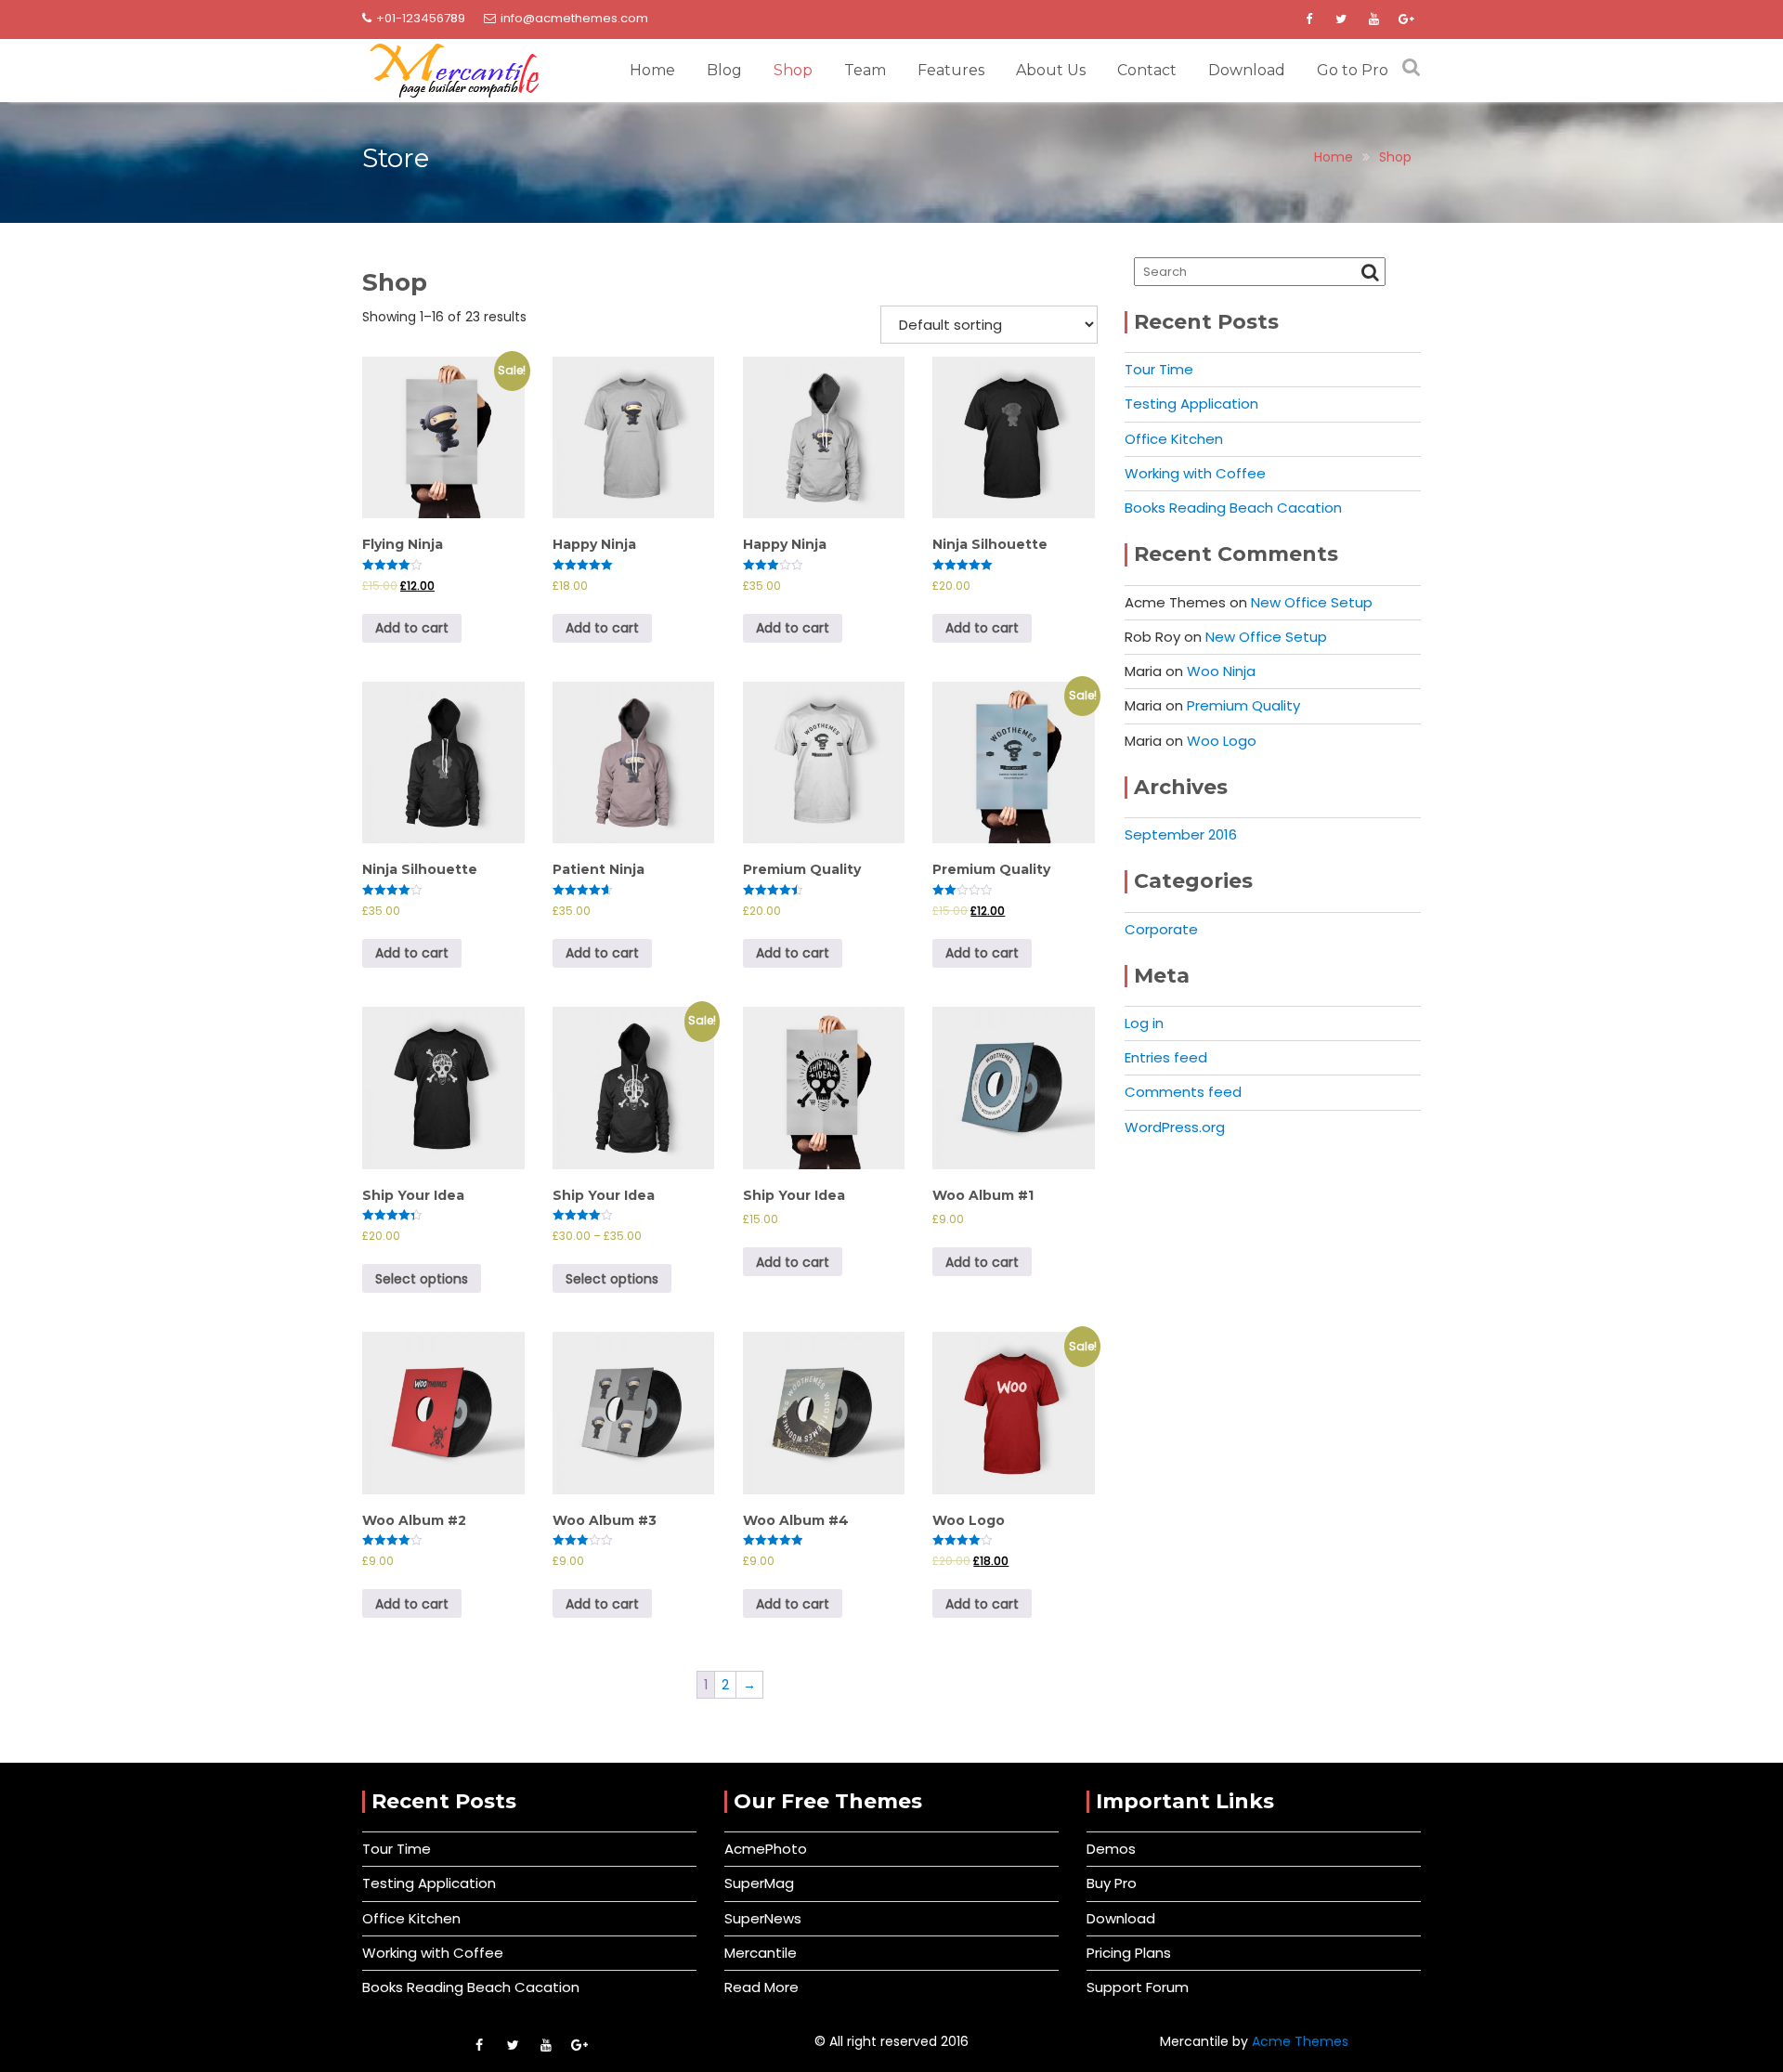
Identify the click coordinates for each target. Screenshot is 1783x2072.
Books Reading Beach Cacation (1233, 508)
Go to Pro (1353, 70)
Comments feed (1183, 1092)
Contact (1147, 70)
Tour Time (1159, 369)
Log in (1144, 1023)
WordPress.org (1175, 1127)
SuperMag (759, 1883)
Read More (761, 1987)
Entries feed (1166, 1057)
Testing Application (1191, 404)
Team (865, 70)
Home (652, 70)
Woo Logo (1222, 741)
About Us (1051, 70)
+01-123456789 (421, 18)
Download (1247, 70)
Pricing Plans (1129, 1953)
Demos (1111, 1849)
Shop (793, 70)
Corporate (1161, 929)
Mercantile (761, 1953)
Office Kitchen (1174, 439)
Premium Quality (1243, 705)
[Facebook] (1308, 20)
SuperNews (763, 1918)
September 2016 (1181, 834)
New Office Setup (1312, 602)
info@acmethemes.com (574, 18)
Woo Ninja (1221, 671)
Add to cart (412, 628)
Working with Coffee (1195, 473)
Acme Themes (1300, 2041)
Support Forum (1138, 1987)
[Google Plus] (1406, 20)
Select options (422, 1279)
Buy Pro (1112, 1883)
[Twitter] (1341, 20)
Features (951, 70)
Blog (724, 70)
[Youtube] (1373, 20)
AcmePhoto (766, 1849)
